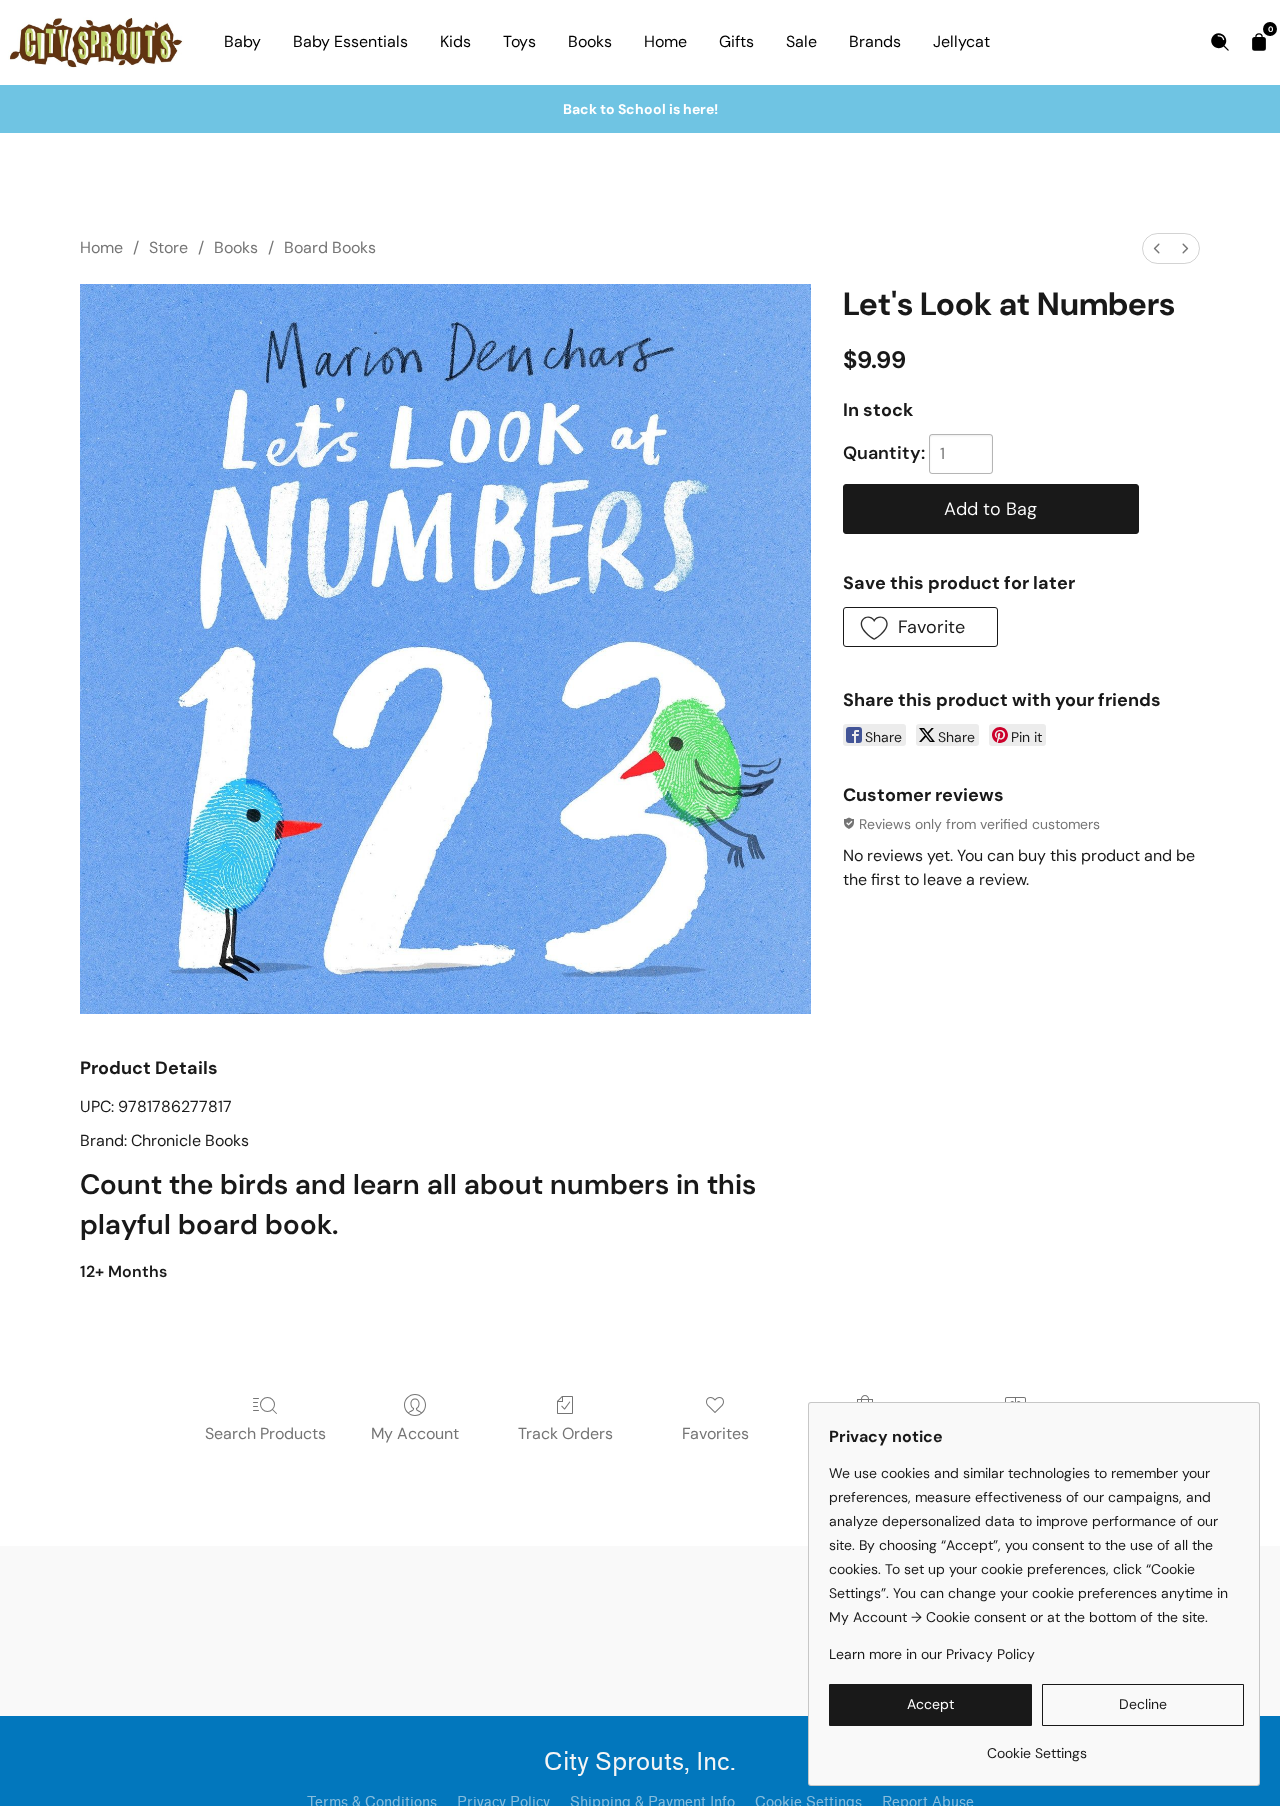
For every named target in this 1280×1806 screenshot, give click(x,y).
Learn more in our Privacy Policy (932, 1654)
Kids (455, 41)
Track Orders (565, 1433)
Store (168, 247)
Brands (875, 41)
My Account (415, 1433)
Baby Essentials (350, 41)
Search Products (265, 1433)
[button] (920, 627)
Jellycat (961, 41)
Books (590, 41)
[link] (1036, 1745)
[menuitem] (1157, 248)
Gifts (736, 41)
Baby (242, 41)
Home (665, 41)
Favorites (715, 1433)
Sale (801, 41)
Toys (519, 41)
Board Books (330, 247)
